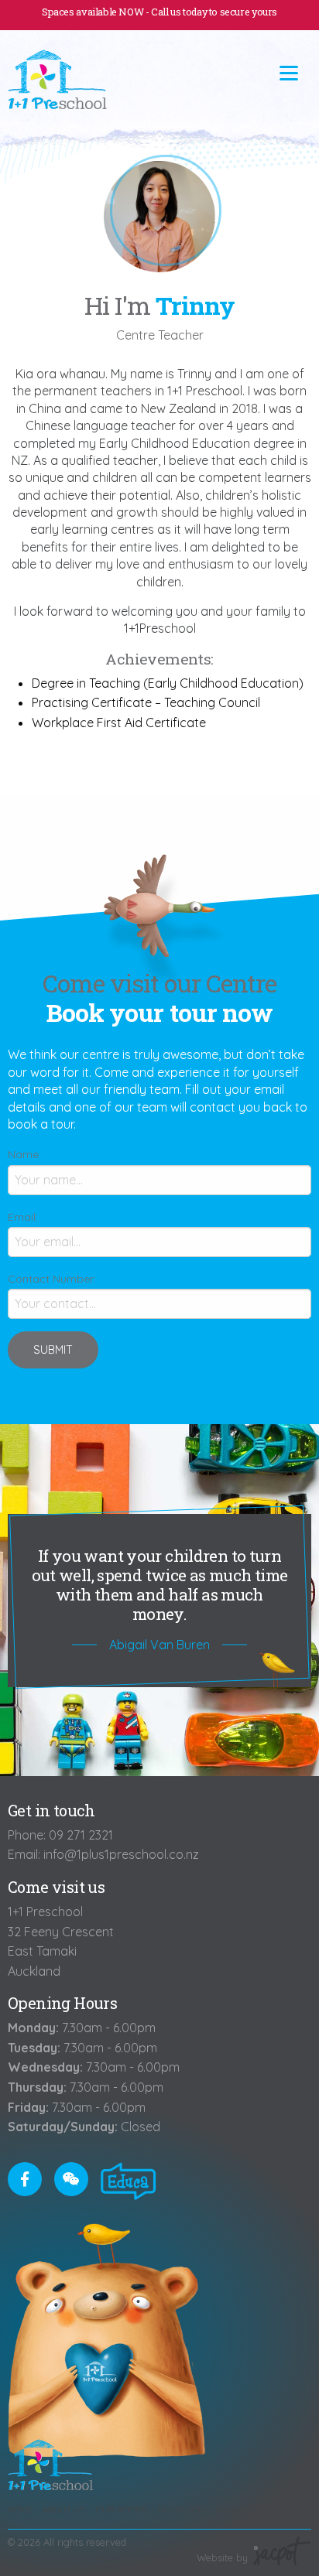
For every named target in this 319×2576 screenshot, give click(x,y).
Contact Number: (52, 1279)
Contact (235, 2509)
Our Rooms (122, 2509)
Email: (23, 1217)
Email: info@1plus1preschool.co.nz (103, 1854)
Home (20, 2509)
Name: (24, 1154)
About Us (63, 2509)
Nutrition (181, 2509)
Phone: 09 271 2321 (60, 1835)
